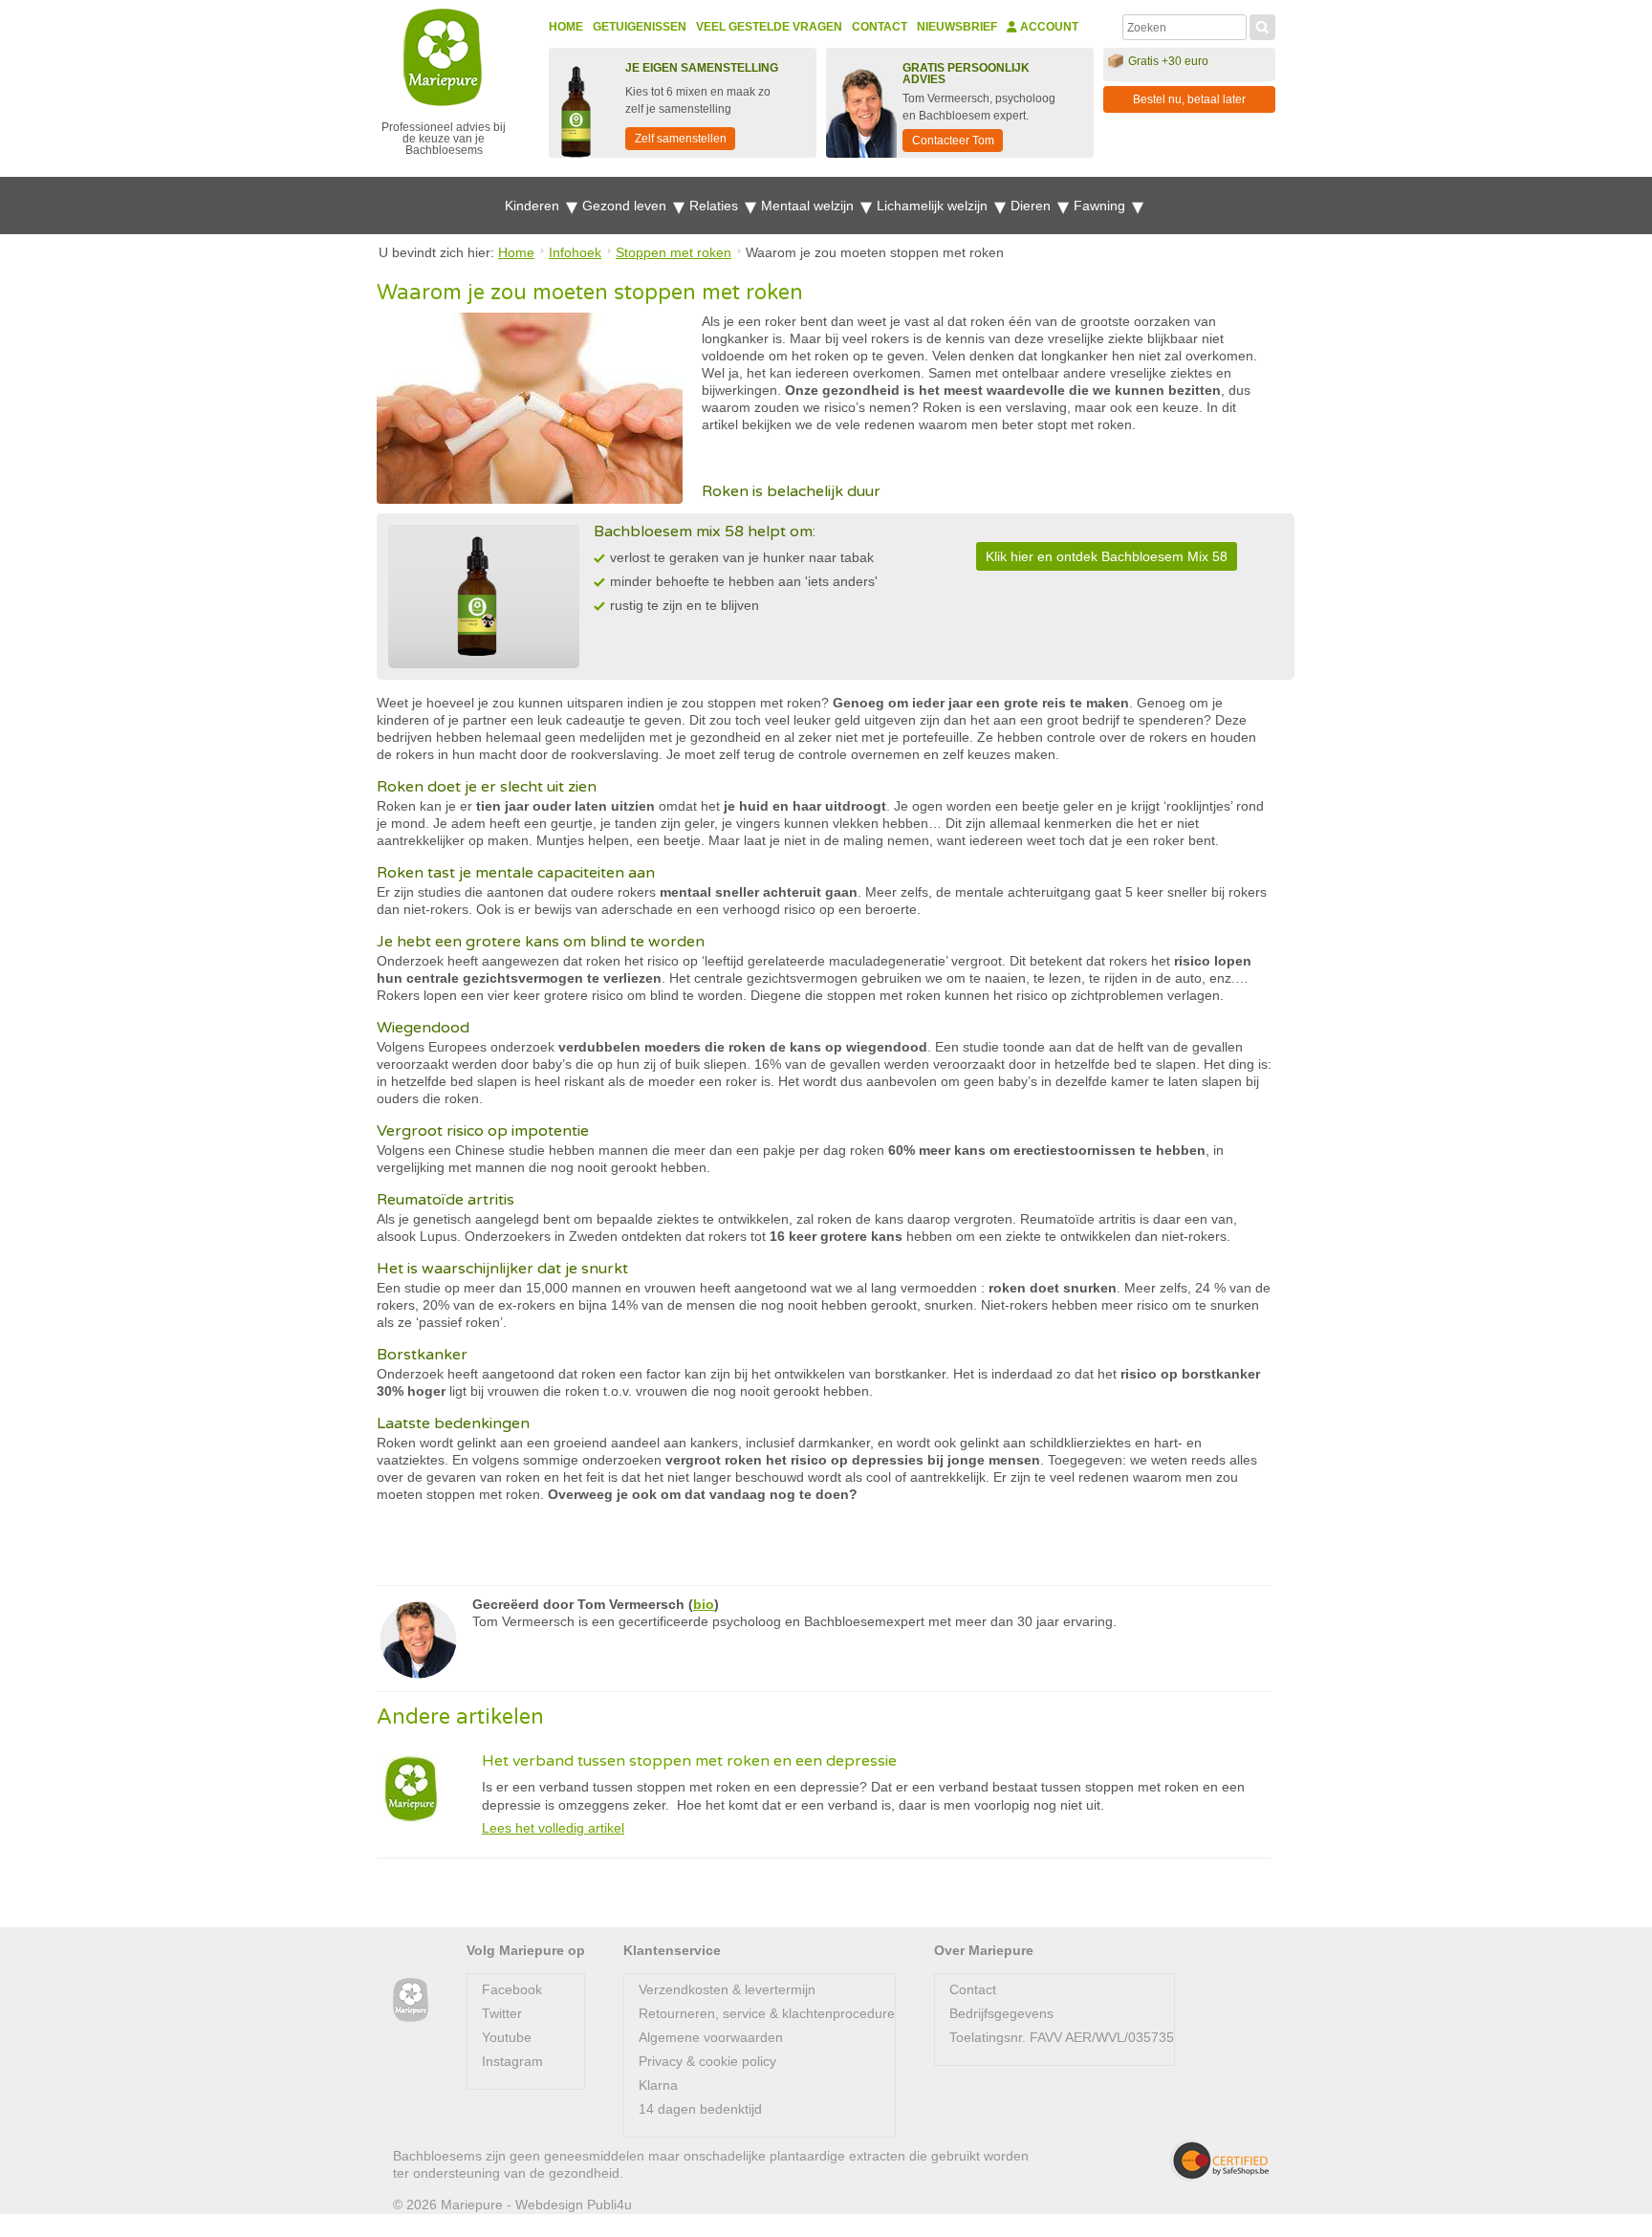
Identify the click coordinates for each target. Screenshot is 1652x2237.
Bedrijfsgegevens (1001, 2013)
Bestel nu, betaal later (1189, 99)
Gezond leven (626, 206)
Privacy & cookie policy (707, 2061)
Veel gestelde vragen (769, 27)
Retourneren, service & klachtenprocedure (767, 2013)
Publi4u (609, 2204)
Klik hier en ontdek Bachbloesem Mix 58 (1107, 556)
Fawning (1101, 206)
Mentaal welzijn (809, 206)
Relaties (716, 206)
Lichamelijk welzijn (934, 206)
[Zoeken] (1262, 25)
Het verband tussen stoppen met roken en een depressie (689, 1761)
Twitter (502, 2013)
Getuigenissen (640, 27)
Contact (880, 27)
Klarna (658, 2085)
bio (704, 1604)
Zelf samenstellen (681, 139)
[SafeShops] (1219, 2161)
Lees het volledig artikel (553, 1828)
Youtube (507, 2037)
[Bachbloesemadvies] (411, 2000)
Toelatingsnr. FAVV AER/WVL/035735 (1062, 2037)
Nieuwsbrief (957, 27)
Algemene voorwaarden (711, 2037)
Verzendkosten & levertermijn (727, 1989)
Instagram (512, 2061)
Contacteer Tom (953, 141)
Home (566, 27)
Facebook (512, 1989)
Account (1048, 27)
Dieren (1032, 206)
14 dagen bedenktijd (700, 2109)
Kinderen (534, 206)
